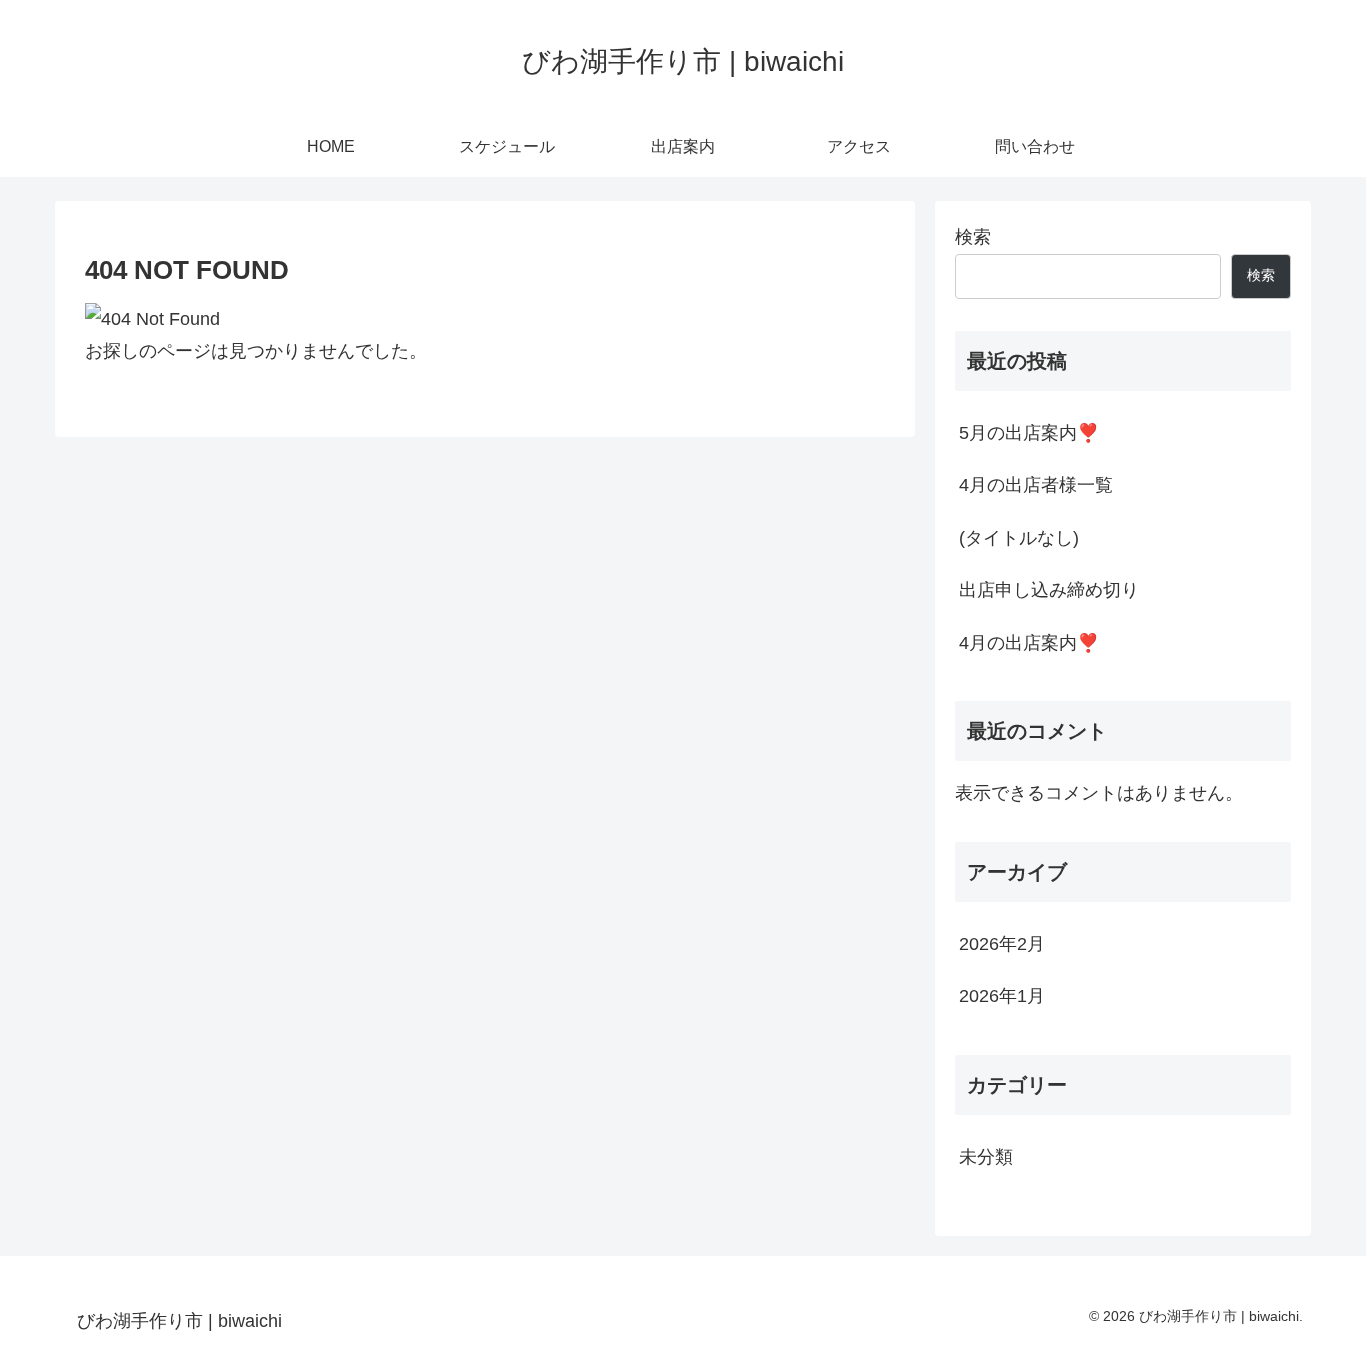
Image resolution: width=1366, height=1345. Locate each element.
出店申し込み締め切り (1049, 590)
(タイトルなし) (1019, 538)
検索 (973, 237)
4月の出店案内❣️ (1029, 643)
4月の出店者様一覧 (1036, 485)
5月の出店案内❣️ (1029, 433)
